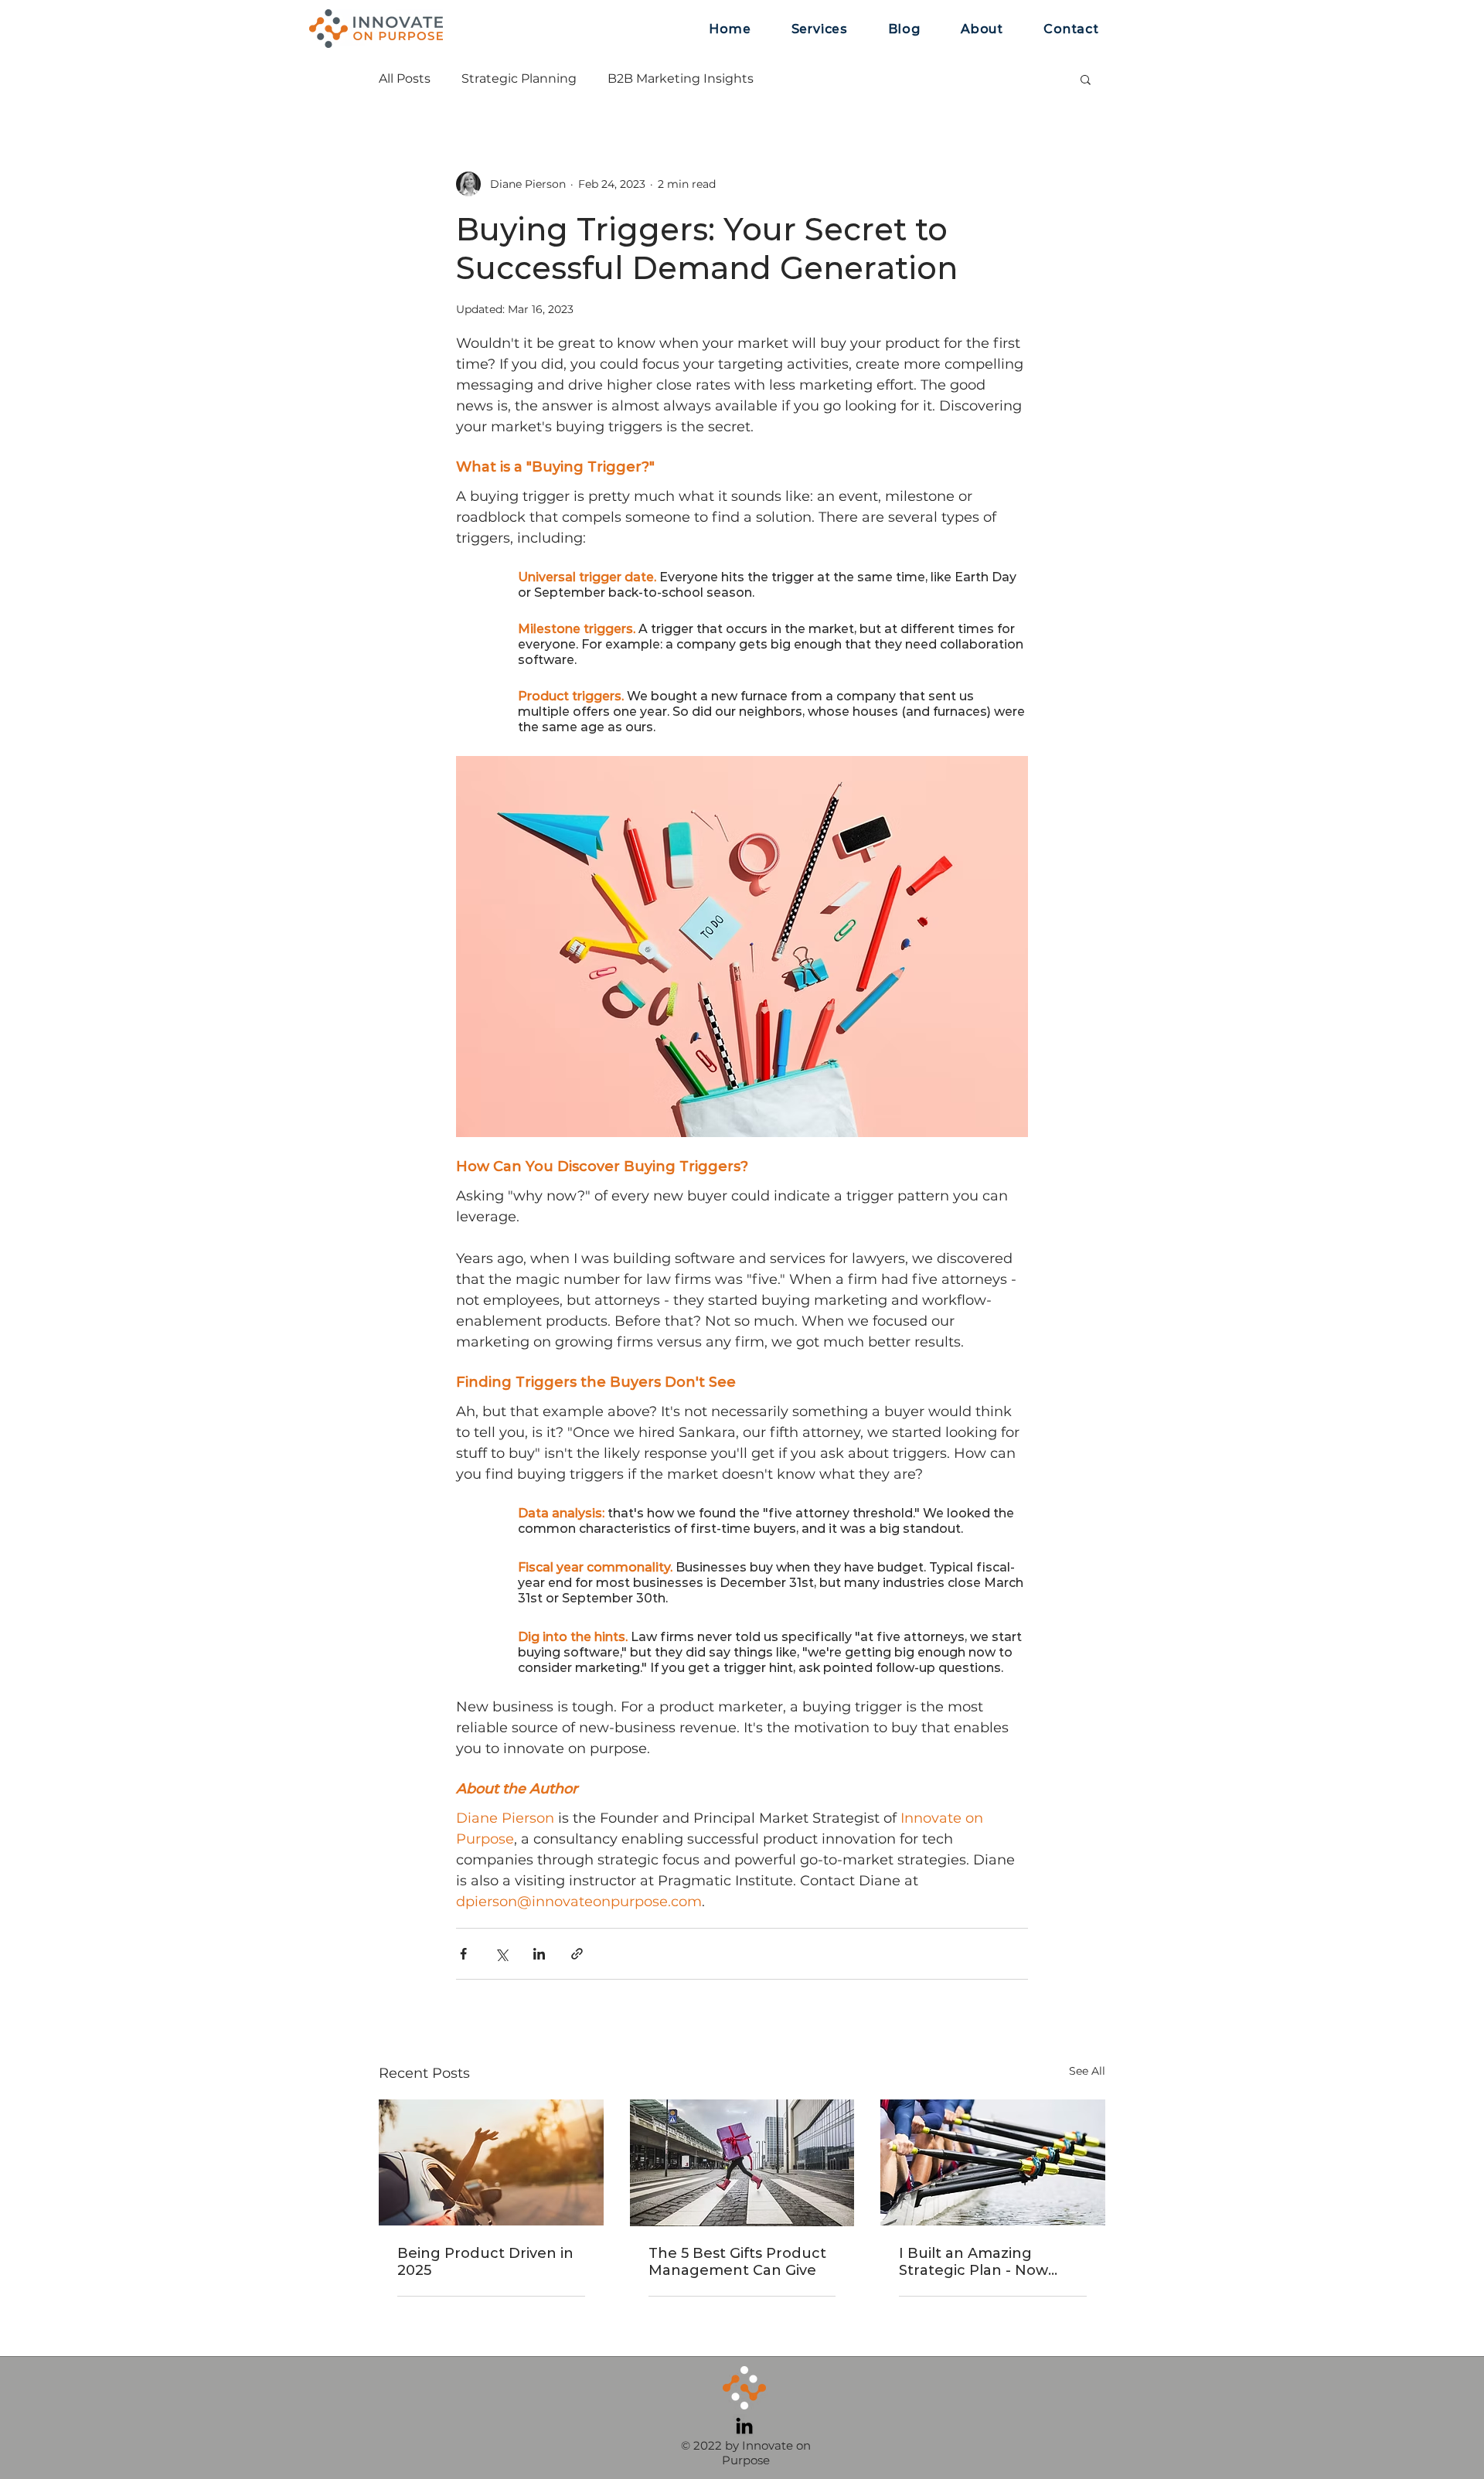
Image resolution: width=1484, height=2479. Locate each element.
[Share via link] (577, 1954)
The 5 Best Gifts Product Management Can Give (737, 2262)
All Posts (405, 78)
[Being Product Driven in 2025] (491, 2162)
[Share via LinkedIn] (539, 1954)
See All (1087, 2071)
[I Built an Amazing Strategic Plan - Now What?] (993, 2162)
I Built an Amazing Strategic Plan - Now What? (973, 2262)
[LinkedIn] (744, 2426)
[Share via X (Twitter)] (501, 1954)
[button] (1086, 79)
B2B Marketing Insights (681, 78)
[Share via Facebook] (463, 1954)
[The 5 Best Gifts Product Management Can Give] (742, 2163)
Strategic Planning (519, 78)
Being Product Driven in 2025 (485, 2262)
